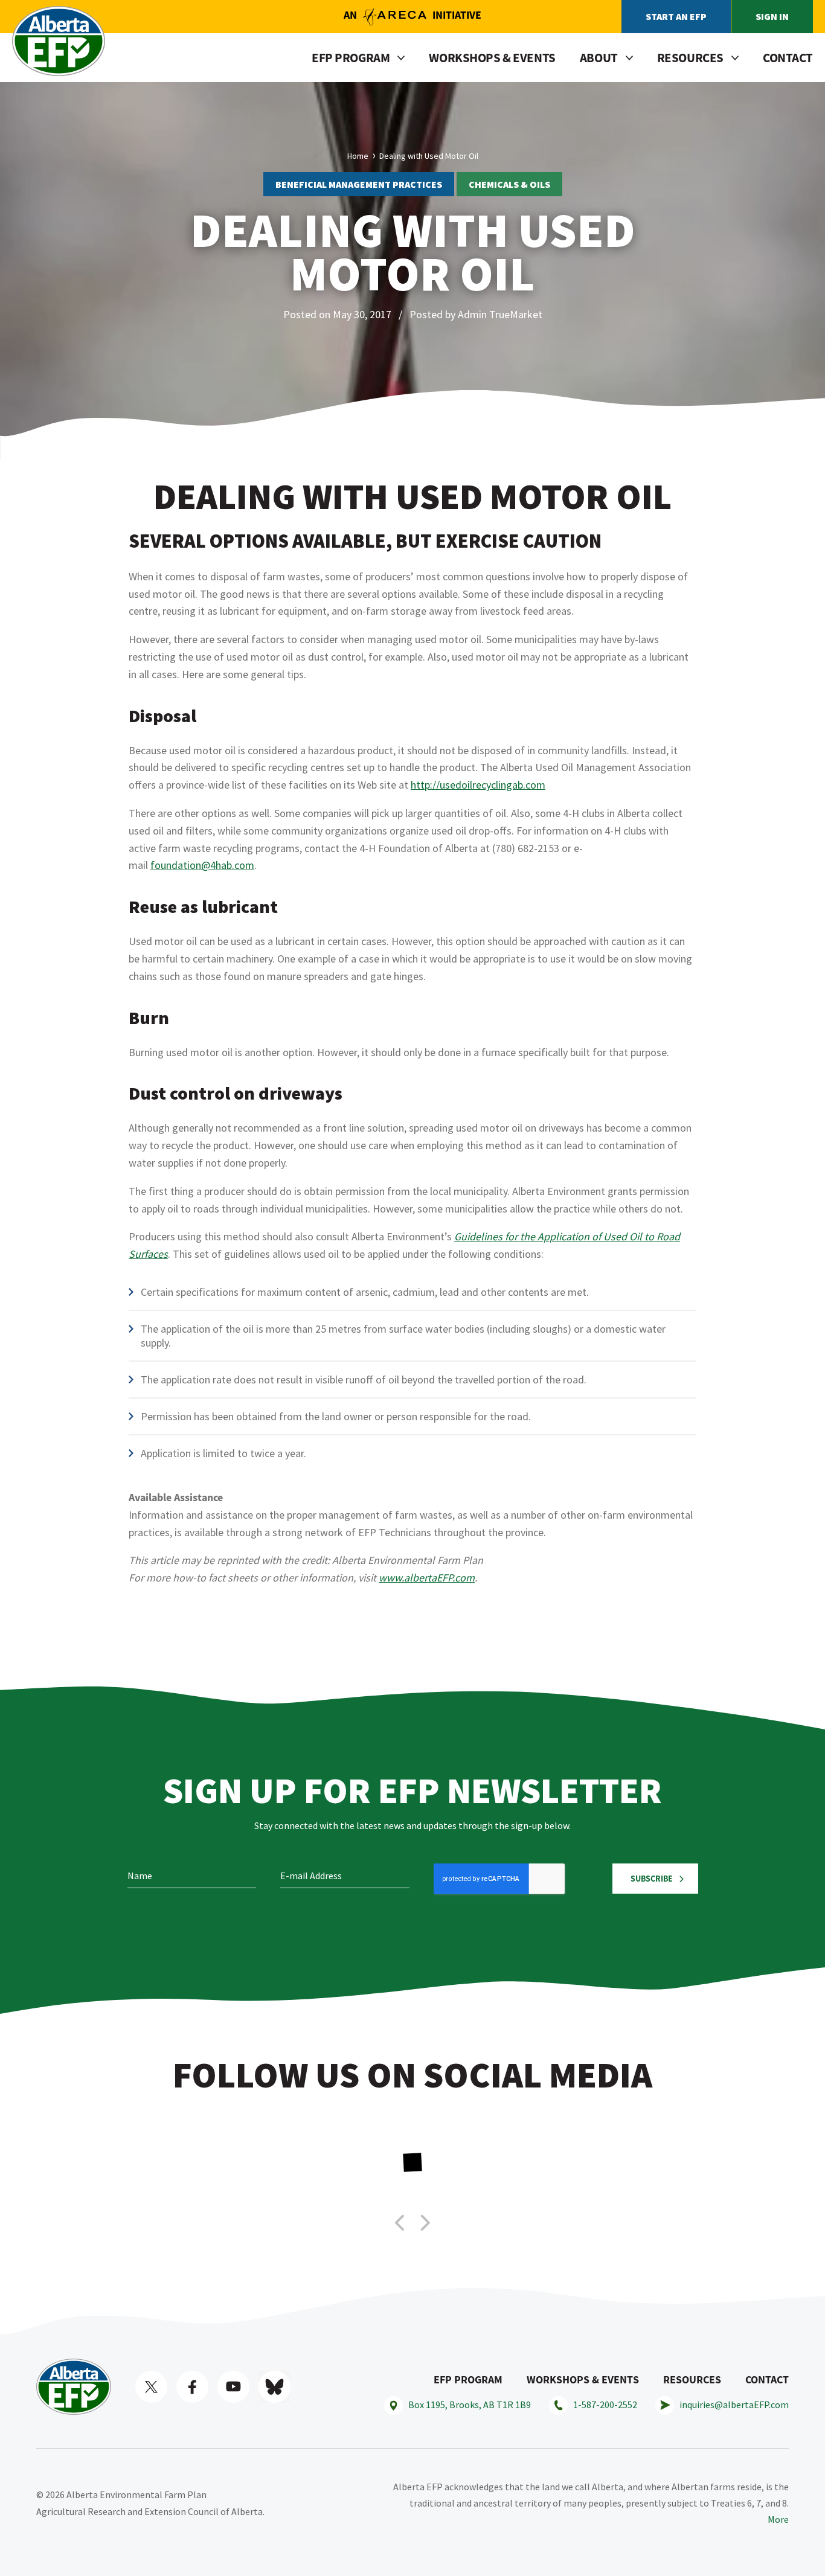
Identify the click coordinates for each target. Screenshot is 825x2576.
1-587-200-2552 (605, 2405)
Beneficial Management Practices (359, 184)
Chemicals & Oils (509, 184)
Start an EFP (676, 16)
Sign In (772, 16)
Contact (788, 58)
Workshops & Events (492, 58)
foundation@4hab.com (202, 865)
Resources (692, 2379)
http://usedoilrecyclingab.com (478, 785)
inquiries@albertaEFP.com (734, 2405)
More (778, 2519)
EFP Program (468, 2379)
